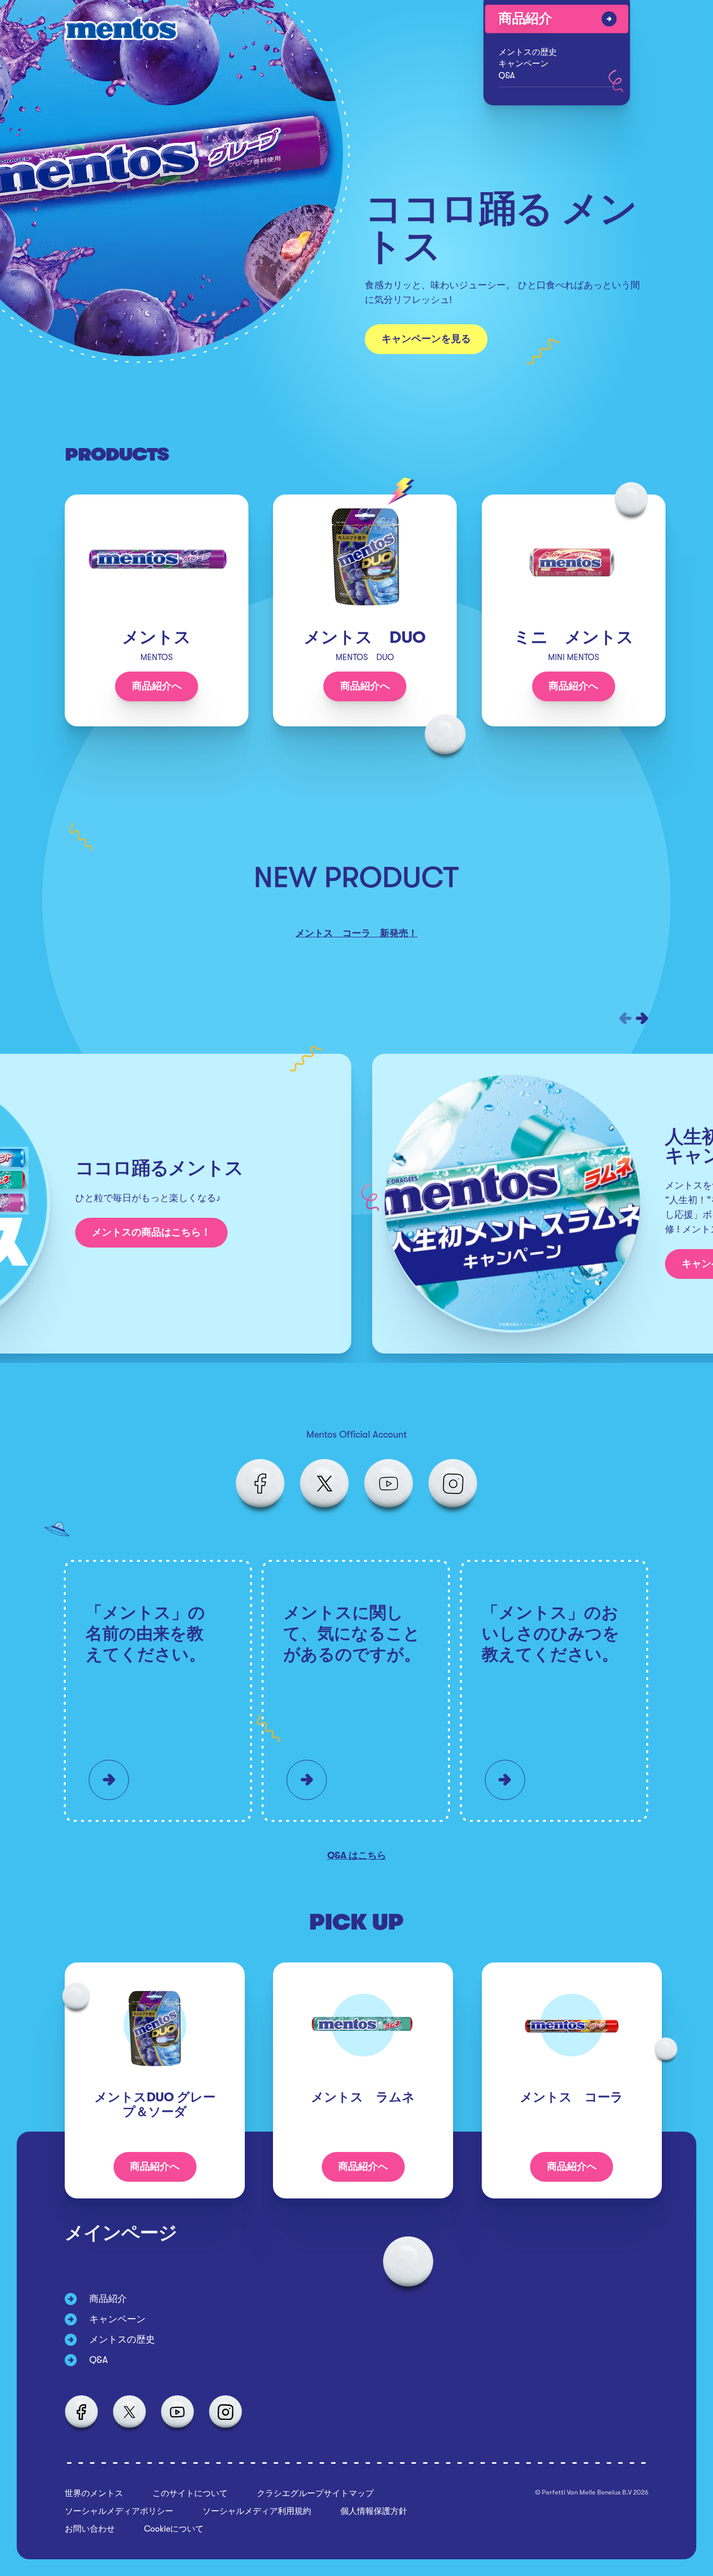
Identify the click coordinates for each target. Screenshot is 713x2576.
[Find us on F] (260, 1484)
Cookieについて (174, 2529)
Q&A (507, 75)
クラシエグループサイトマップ (315, 2493)
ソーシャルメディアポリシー (119, 2511)
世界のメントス (94, 2493)
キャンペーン (524, 64)
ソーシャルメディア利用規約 (257, 2511)
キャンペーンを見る (426, 339)
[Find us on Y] (389, 1484)
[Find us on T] (324, 1484)
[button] (625, 1018)
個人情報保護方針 (374, 2511)
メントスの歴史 (528, 52)
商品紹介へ (157, 686)
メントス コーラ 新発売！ (356, 933)
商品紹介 (525, 19)
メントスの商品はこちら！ (151, 1232)
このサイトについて (190, 2493)
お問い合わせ (90, 2529)
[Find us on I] (453, 1484)
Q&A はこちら (357, 1855)
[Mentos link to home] (123, 29)
